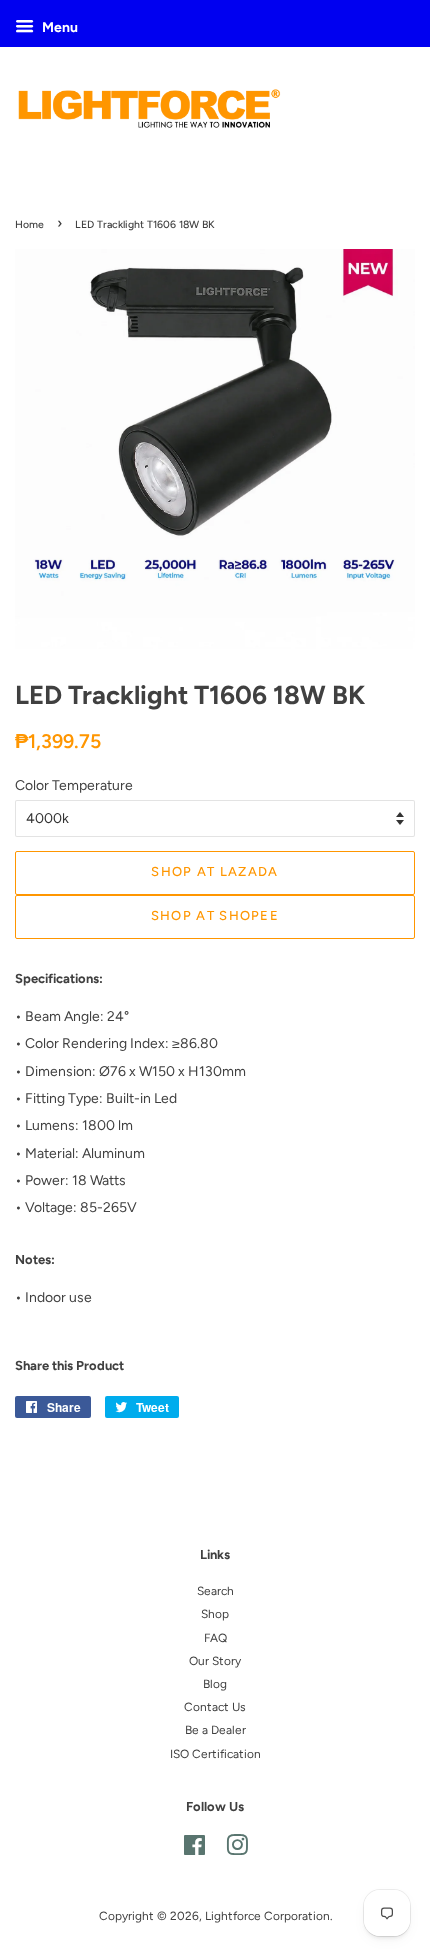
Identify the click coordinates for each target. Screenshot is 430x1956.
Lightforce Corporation (267, 1916)
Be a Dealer (215, 1730)
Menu (58, 27)
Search (215, 1591)
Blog (215, 1684)
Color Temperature (74, 785)
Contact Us (215, 1707)
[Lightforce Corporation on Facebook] (194, 1850)
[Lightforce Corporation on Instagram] (237, 1850)
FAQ (215, 1638)
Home (29, 224)
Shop (215, 1614)
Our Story (215, 1661)
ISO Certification (215, 1754)
